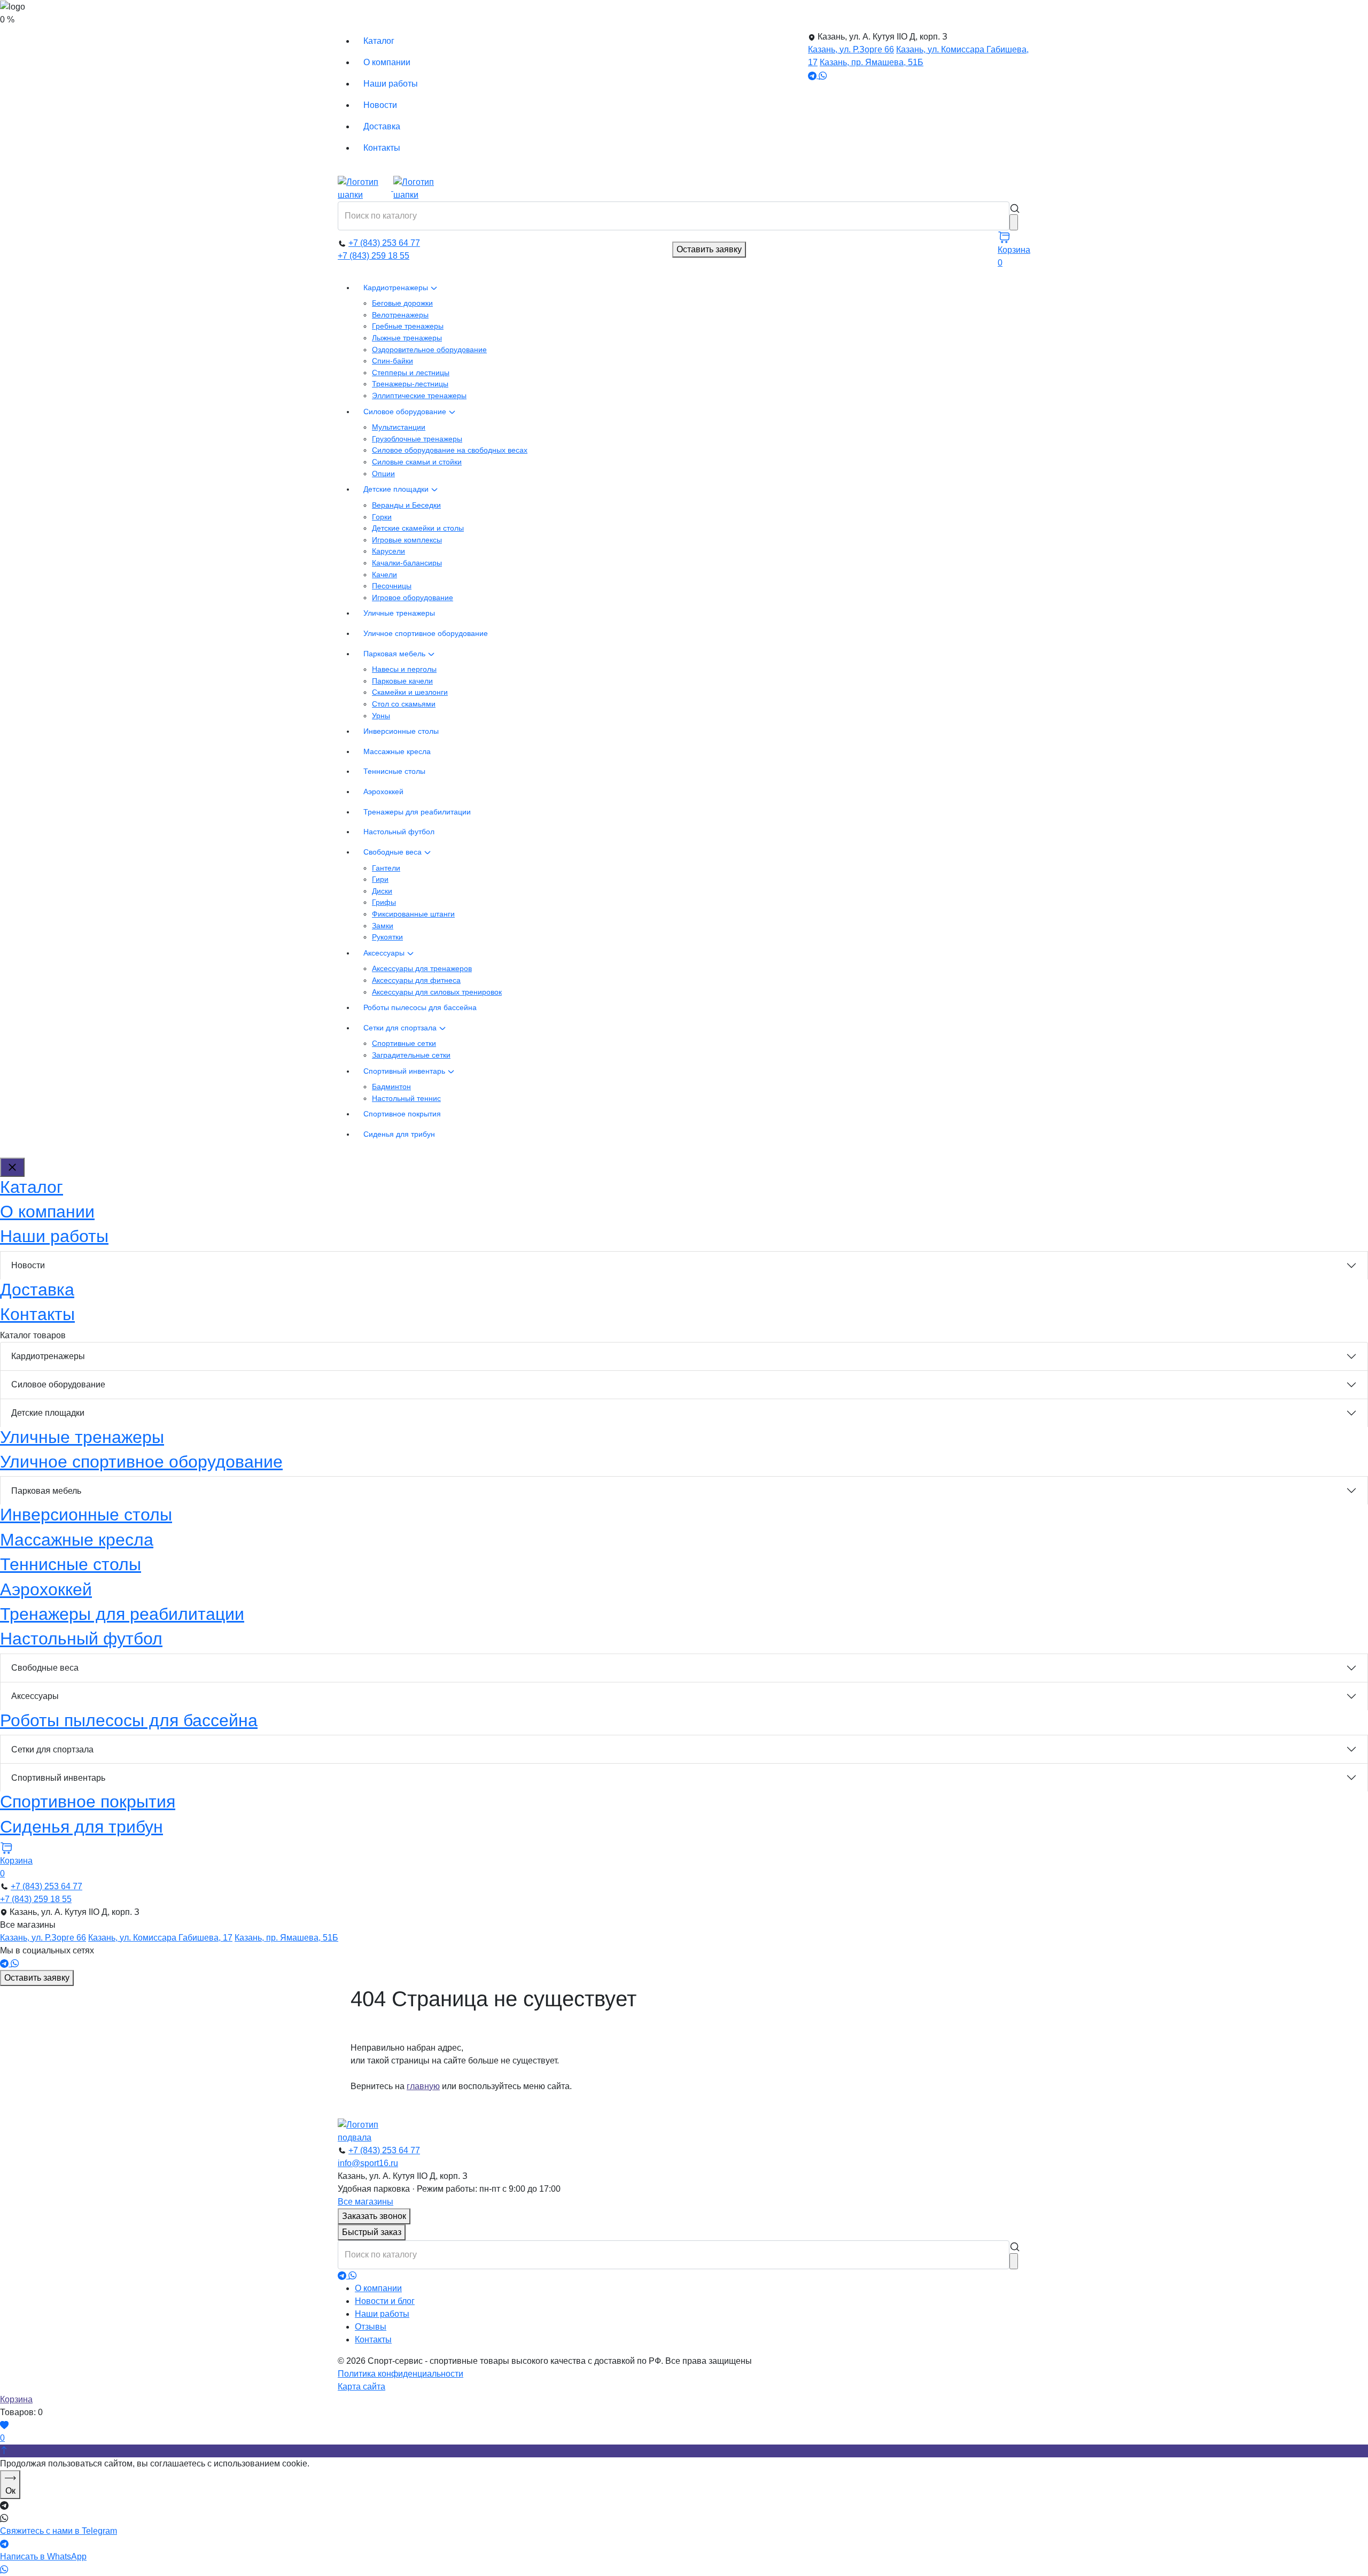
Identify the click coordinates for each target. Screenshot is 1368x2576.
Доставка (382, 126)
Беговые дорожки (402, 303)
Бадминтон (391, 1087)
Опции (383, 474)
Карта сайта (362, 2387)
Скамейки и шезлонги (410, 692)
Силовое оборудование (406, 412)
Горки (382, 517)
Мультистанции (399, 427)
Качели (384, 575)
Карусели (388, 551)
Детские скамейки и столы (418, 528)
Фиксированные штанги (413, 914)
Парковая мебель (395, 654)
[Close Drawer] (12, 1167)
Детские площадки (397, 489)
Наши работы (391, 84)
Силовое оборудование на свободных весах (450, 450)
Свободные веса (394, 852)
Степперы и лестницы (411, 373)
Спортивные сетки (404, 1043)
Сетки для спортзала (401, 1028)
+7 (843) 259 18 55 (374, 256)
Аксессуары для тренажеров (422, 968)
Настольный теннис (406, 1098)
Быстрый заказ (372, 2232)
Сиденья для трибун (399, 1134)
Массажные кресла (397, 751)
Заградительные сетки (411, 1055)
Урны (381, 716)
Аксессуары (385, 953)
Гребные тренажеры (408, 326)
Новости (380, 105)
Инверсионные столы (401, 731)
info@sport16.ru (368, 2163)
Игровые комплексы (407, 540)
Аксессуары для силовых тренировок (437, 992)
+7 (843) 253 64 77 (384, 243)
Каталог (379, 41)
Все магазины (366, 2202)
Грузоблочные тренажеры (417, 439)
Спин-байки (392, 361)
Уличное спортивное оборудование (426, 633)
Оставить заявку (709, 249)
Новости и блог (385, 2301)
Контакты (382, 148)
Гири (380, 879)
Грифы (384, 902)
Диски (382, 891)
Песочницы (392, 586)
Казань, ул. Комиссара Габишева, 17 (160, 1938)
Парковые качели (402, 681)
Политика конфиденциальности (401, 2374)
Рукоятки (387, 937)
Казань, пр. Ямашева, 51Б (872, 62)
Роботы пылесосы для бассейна (420, 1007)
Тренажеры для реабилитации (417, 812)
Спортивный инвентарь (405, 1071)
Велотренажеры (400, 315)
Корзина (16, 2399)
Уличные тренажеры (399, 613)
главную (423, 2086)
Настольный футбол (399, 832)
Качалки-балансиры (407, 563)
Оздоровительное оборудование (429, 350)
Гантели (386, 868)
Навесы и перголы (404, 669)
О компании (387, 62)
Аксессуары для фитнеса (416, 980)
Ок (10, 2491)
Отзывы (371, 2327)
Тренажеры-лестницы (410, 384)
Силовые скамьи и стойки (417, 462)
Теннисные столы (394, 771)
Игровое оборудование (413, 598)
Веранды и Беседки (406, 505)
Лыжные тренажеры (407, 338)
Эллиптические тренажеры (419, 395)
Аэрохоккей (383, 792)
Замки (383, 926)
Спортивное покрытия (402, 1114)
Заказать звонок (374, 2216)
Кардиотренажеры (397, 288)
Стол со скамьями (404, 704)
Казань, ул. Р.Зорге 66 (851, 49)
